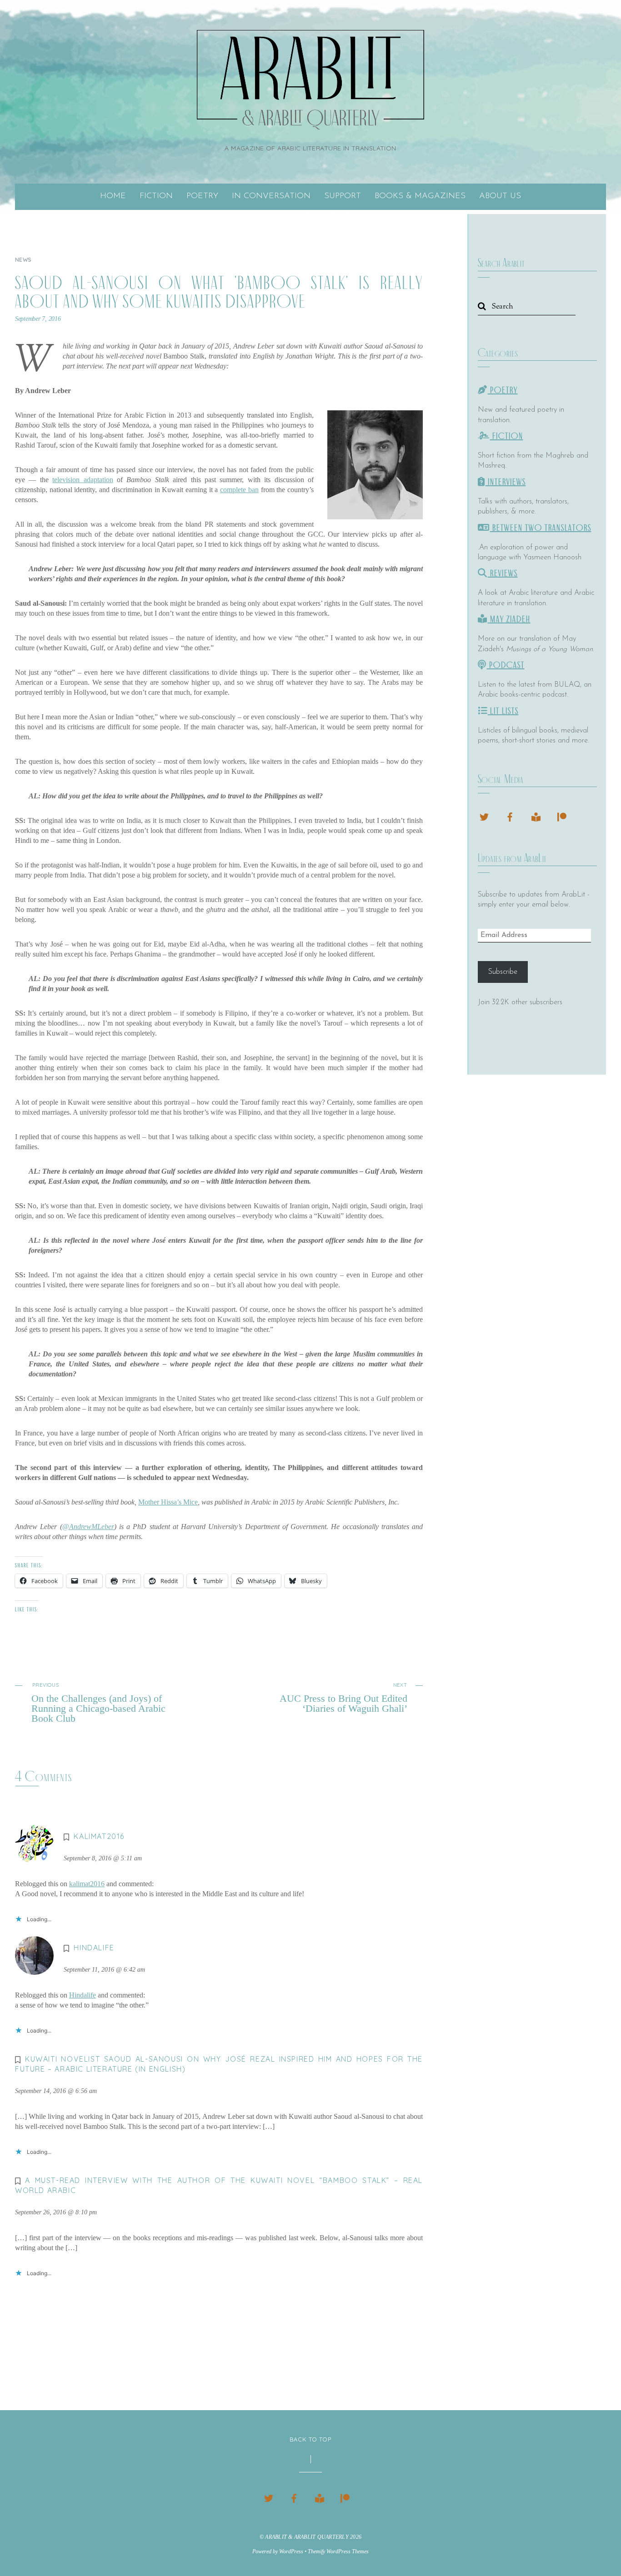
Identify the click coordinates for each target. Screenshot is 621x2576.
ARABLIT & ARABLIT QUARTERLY (307, 2537)
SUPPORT (343, 196)
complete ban (239, 490)
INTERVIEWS (506, 482)
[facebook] (510, 816)
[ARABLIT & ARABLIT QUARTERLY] (310, 118)
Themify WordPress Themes (338, 2551)
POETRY (202, 196)
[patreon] (562, 816)
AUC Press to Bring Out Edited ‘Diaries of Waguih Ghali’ (343, 1698)
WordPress (291, 2551)
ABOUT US (500, 196)
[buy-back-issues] (536, 816)
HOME (113, 196)
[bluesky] (484, 816)
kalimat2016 (99, 1836)
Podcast (506, 665)
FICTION (156, 196)
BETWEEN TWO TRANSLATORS (541, 528)
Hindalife (83, 1995)
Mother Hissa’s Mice (168, 1502)
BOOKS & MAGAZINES (420, 196)
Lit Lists (503, 711)
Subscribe (503, 972)
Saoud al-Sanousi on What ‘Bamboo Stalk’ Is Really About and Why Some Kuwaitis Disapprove (219, 292)
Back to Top (310, 2439)
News (23, 260)
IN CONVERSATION (271, 196)
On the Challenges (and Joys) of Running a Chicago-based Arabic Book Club (98, 1703)
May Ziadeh (509, 619)
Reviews (503, 573)
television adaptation (83, 480)
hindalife (94, 1948)
